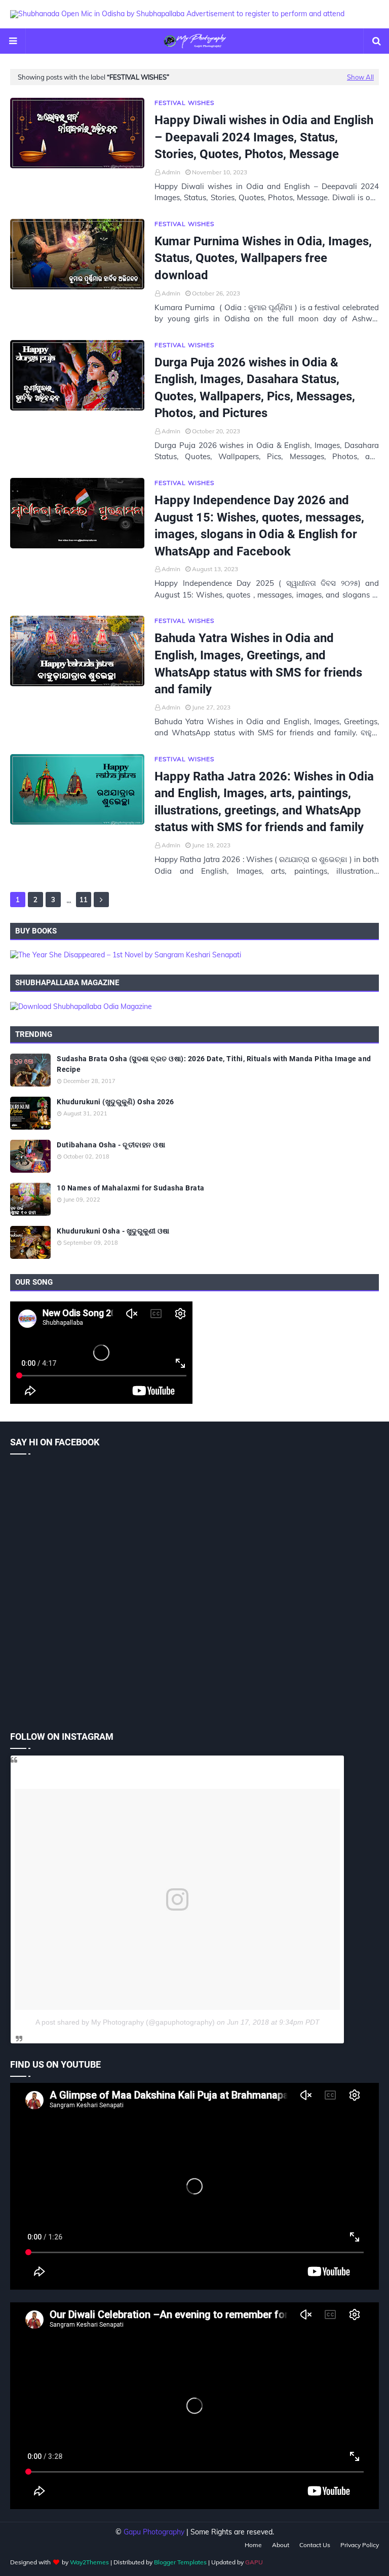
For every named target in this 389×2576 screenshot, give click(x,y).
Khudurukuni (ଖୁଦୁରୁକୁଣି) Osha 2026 (115, 1102)
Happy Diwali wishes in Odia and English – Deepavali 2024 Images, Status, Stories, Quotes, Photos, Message (264, 137)
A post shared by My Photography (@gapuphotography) (125, 2022)
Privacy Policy (360, 2545)
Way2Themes (89, 2562)
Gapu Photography (154, 2532)
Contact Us (315, 2545)
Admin (171, 172)
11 (84, 900)
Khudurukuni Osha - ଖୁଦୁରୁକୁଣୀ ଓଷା (113, 1231)
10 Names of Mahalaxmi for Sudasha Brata (131, 1188)
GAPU (254, 2562)
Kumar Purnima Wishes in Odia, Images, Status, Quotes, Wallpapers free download (263, 258)
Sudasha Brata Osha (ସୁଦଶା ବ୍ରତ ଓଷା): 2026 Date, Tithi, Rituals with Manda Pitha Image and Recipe (214, 1064)
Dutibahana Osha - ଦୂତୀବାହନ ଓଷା (111, 1145)
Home (253, 2545)
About (281, 2545)
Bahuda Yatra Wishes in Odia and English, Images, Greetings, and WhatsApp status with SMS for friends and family (258, 664)
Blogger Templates (180, 2562)
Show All (360, 77)
